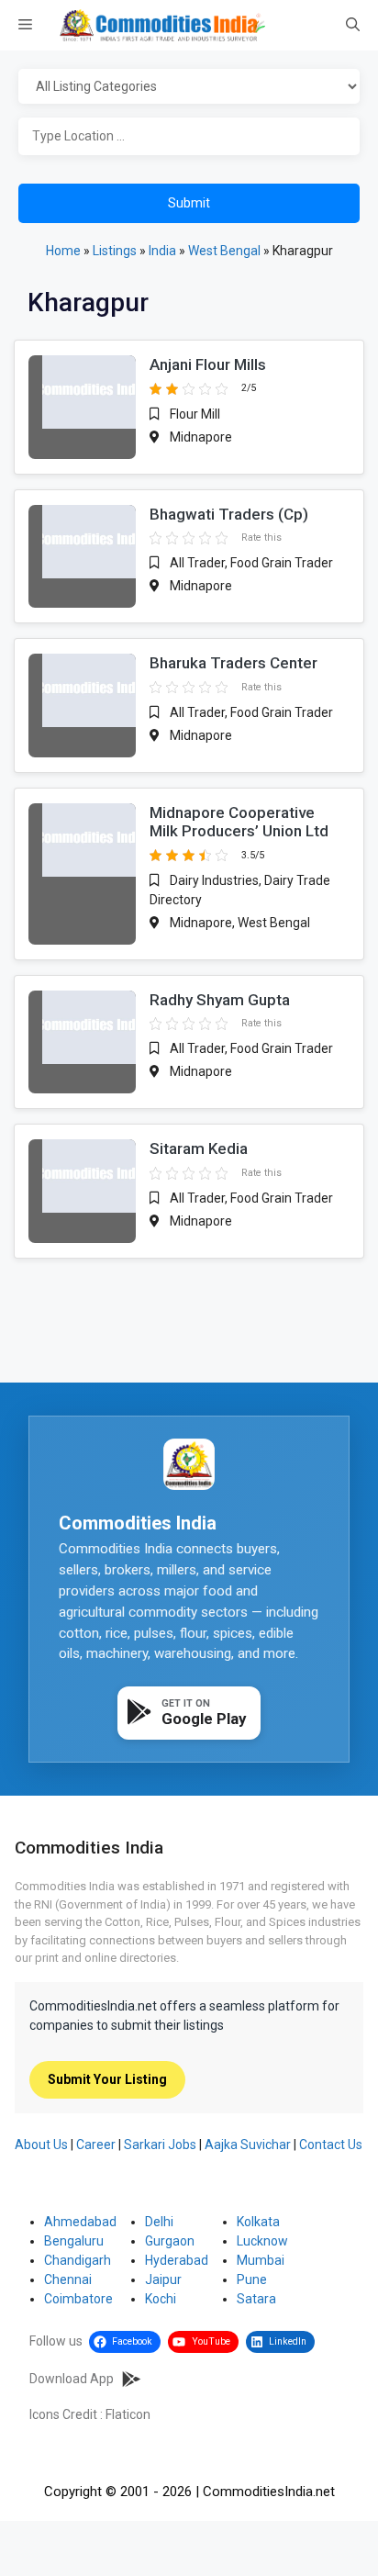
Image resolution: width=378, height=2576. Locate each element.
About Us (41, 2145)
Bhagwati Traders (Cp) (229, 514)
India (162, 251)
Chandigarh (78, 2260)
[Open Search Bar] (353, 26)
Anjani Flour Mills (208, 364)
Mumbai (261, 2260)
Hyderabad (177, 2260)
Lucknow (262, 2241)
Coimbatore (78, 2299)
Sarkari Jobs (160, 2145)
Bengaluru (74, 2241)
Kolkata (258, 2222)
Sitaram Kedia (199, 1148)
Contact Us (331, 2145)
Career (96, 2145)
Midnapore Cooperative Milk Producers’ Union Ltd (239, 822)
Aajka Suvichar (248, 2145)
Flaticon (128, 2414)
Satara (256, 2299)
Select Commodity (189, 87)
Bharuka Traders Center (233, 663)
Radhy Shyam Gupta (220, 1000)
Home (63, 251)
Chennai (68, 2279)
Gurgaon (170, 2241)
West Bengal (224, 251)
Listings (115, 251)
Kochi (161, 2299)
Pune (252, 2279)
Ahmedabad (80, 2222)
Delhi (159, 2222)
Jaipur (163, 2279)
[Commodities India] (162, 25)
